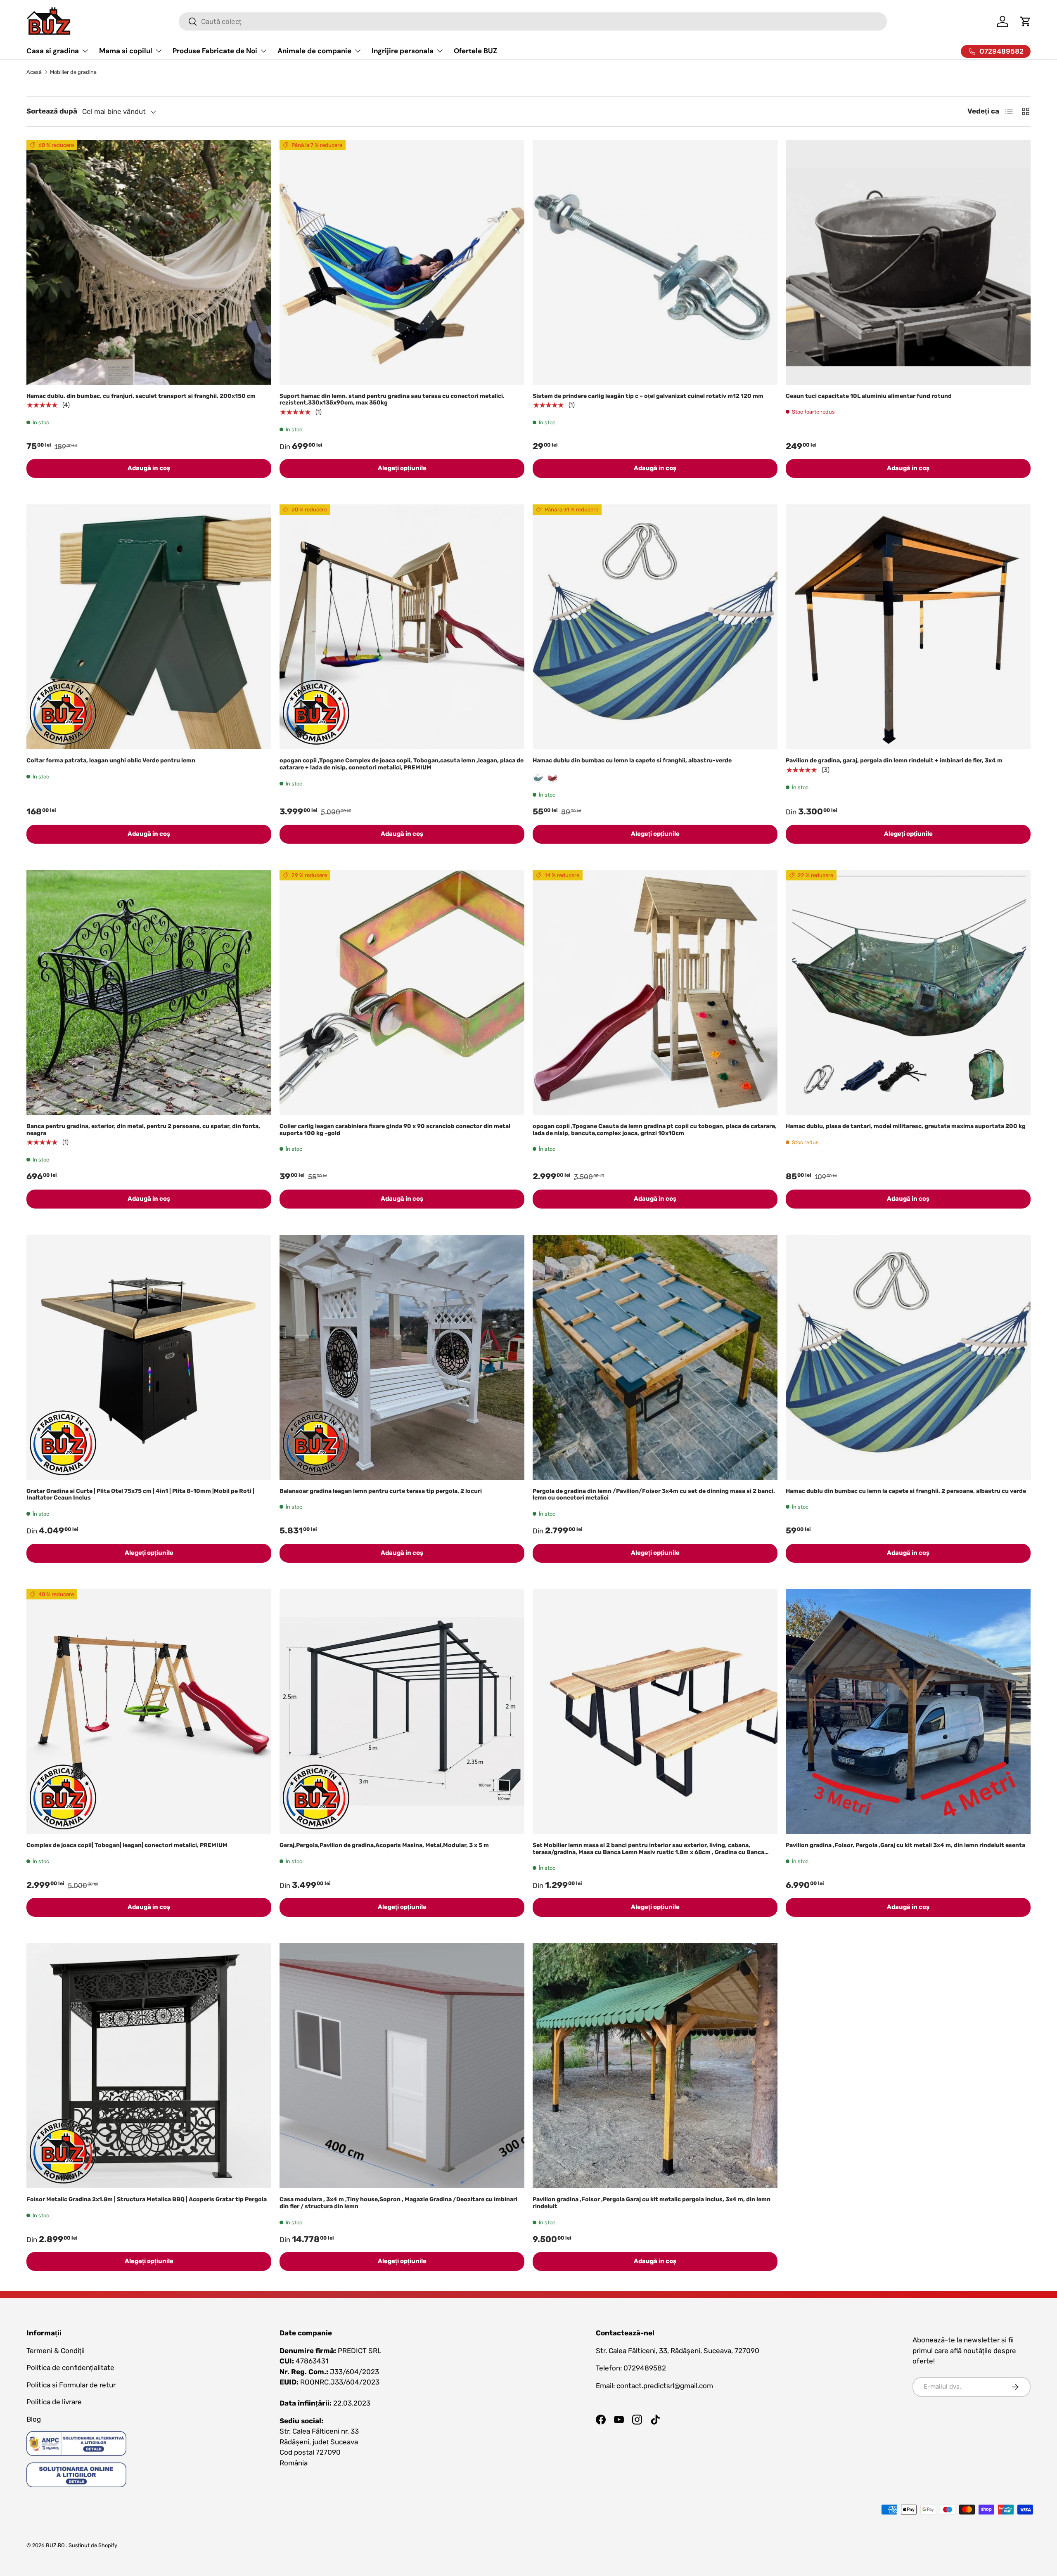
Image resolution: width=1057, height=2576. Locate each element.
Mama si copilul (126, 51)
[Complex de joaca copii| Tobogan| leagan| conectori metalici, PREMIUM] (149, 1711)
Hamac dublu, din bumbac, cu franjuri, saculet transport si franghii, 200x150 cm (141, 396)
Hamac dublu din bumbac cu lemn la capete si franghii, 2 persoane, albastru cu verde (906, 1491)
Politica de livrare (54, 2402)
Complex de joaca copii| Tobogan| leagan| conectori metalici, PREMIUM (127, 1845)
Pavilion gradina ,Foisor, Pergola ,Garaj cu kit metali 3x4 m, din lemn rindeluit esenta (905, 1845)
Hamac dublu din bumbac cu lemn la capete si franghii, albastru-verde (632, 760)
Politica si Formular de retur (71, 2385)
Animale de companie (314, 51)
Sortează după (52, 111)
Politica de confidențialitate (70, 2368)
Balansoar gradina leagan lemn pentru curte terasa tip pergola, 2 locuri (381, 1491)
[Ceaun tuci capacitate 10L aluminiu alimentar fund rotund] (908, 262)
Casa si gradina (53, 51)
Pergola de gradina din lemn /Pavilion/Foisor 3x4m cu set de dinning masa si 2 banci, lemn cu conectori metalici (654, 1495)
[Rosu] (552, 778)
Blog (34, 2419)
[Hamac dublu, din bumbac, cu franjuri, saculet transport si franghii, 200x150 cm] (149, 262)
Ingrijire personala (403, 51)
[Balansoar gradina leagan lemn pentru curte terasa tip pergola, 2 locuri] (402, 1357)
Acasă (34, 72)
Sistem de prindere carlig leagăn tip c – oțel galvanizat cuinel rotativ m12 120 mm (648, 396)
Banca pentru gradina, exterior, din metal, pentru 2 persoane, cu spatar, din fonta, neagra (143, 1130)
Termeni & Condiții (56, 2351)
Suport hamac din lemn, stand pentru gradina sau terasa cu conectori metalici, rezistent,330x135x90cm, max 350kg (392, 400)
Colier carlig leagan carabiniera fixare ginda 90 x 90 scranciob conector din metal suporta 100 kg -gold (395, 1130)
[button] (1026, 21)
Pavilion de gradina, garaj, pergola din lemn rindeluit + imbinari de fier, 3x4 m (894, 760)
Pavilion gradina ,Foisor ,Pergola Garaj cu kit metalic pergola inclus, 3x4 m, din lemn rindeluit (652, 2203)
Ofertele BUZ (475, 51)
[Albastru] (538, 778)
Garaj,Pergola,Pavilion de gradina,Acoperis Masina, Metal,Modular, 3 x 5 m (384, 1845)
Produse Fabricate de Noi (215, 51)
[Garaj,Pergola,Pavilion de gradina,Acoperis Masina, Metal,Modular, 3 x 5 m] (402, 1711)
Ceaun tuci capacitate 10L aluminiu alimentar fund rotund (869, 396)
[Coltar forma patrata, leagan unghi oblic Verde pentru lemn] (149, 627)
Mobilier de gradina (73, 72)
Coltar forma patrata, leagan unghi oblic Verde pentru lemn (111, 760)
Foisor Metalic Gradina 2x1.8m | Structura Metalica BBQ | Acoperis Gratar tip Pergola (147, 2199)
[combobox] (533, 21)
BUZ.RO (55, 2545)
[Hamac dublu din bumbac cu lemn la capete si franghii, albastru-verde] (655, 627)
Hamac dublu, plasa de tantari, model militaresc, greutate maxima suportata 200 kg (906, 1126)
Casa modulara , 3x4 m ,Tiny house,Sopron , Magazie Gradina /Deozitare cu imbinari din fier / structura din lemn (398, 2203)
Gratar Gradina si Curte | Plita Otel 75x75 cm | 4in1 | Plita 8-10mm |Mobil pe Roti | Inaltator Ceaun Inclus (140, 1495)
